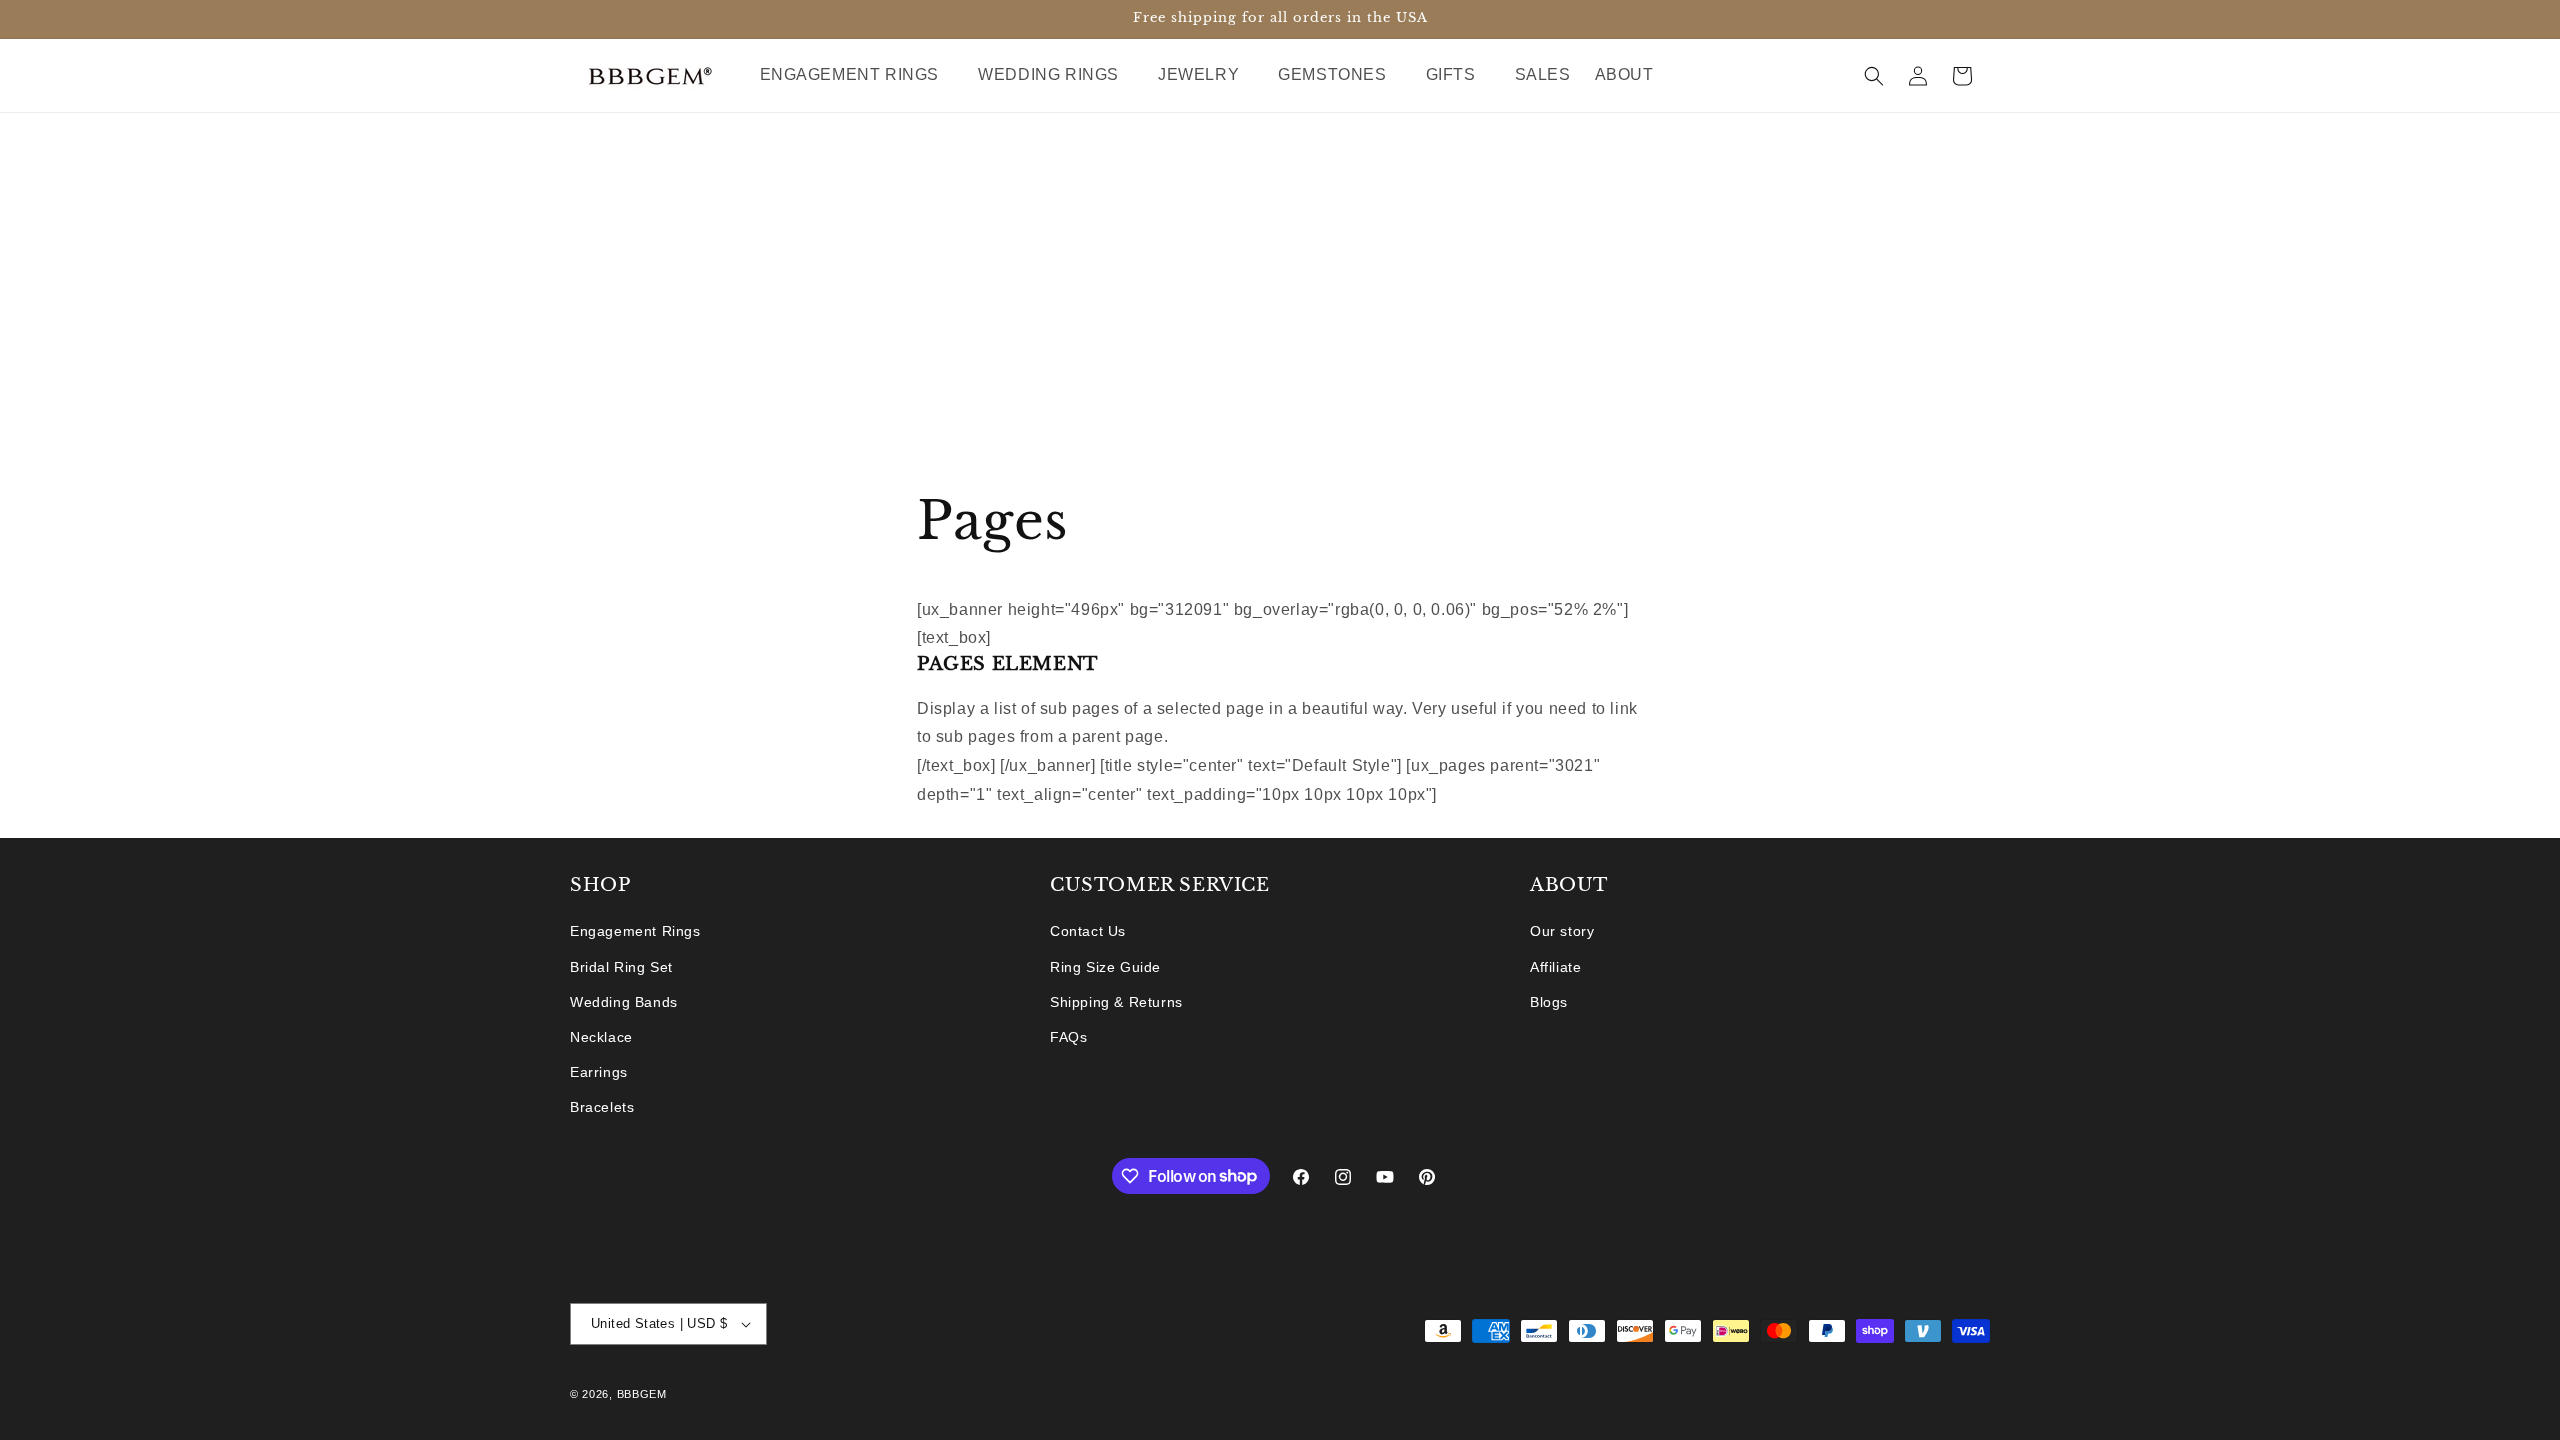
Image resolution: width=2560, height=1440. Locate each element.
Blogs (1549, 1002)
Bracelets (602, 1107)
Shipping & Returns (1116, 1002)
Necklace (601, 1037)
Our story (1562, 931)
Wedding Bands (624, 1002)
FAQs (1068, 1037)
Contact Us (1088, 931)
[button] (857, 75)
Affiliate (1555, 967)
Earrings (599, 1072)
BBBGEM (642, 1394)
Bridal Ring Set (621, 967)
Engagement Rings (635, 931)
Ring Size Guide (1105, 967)
